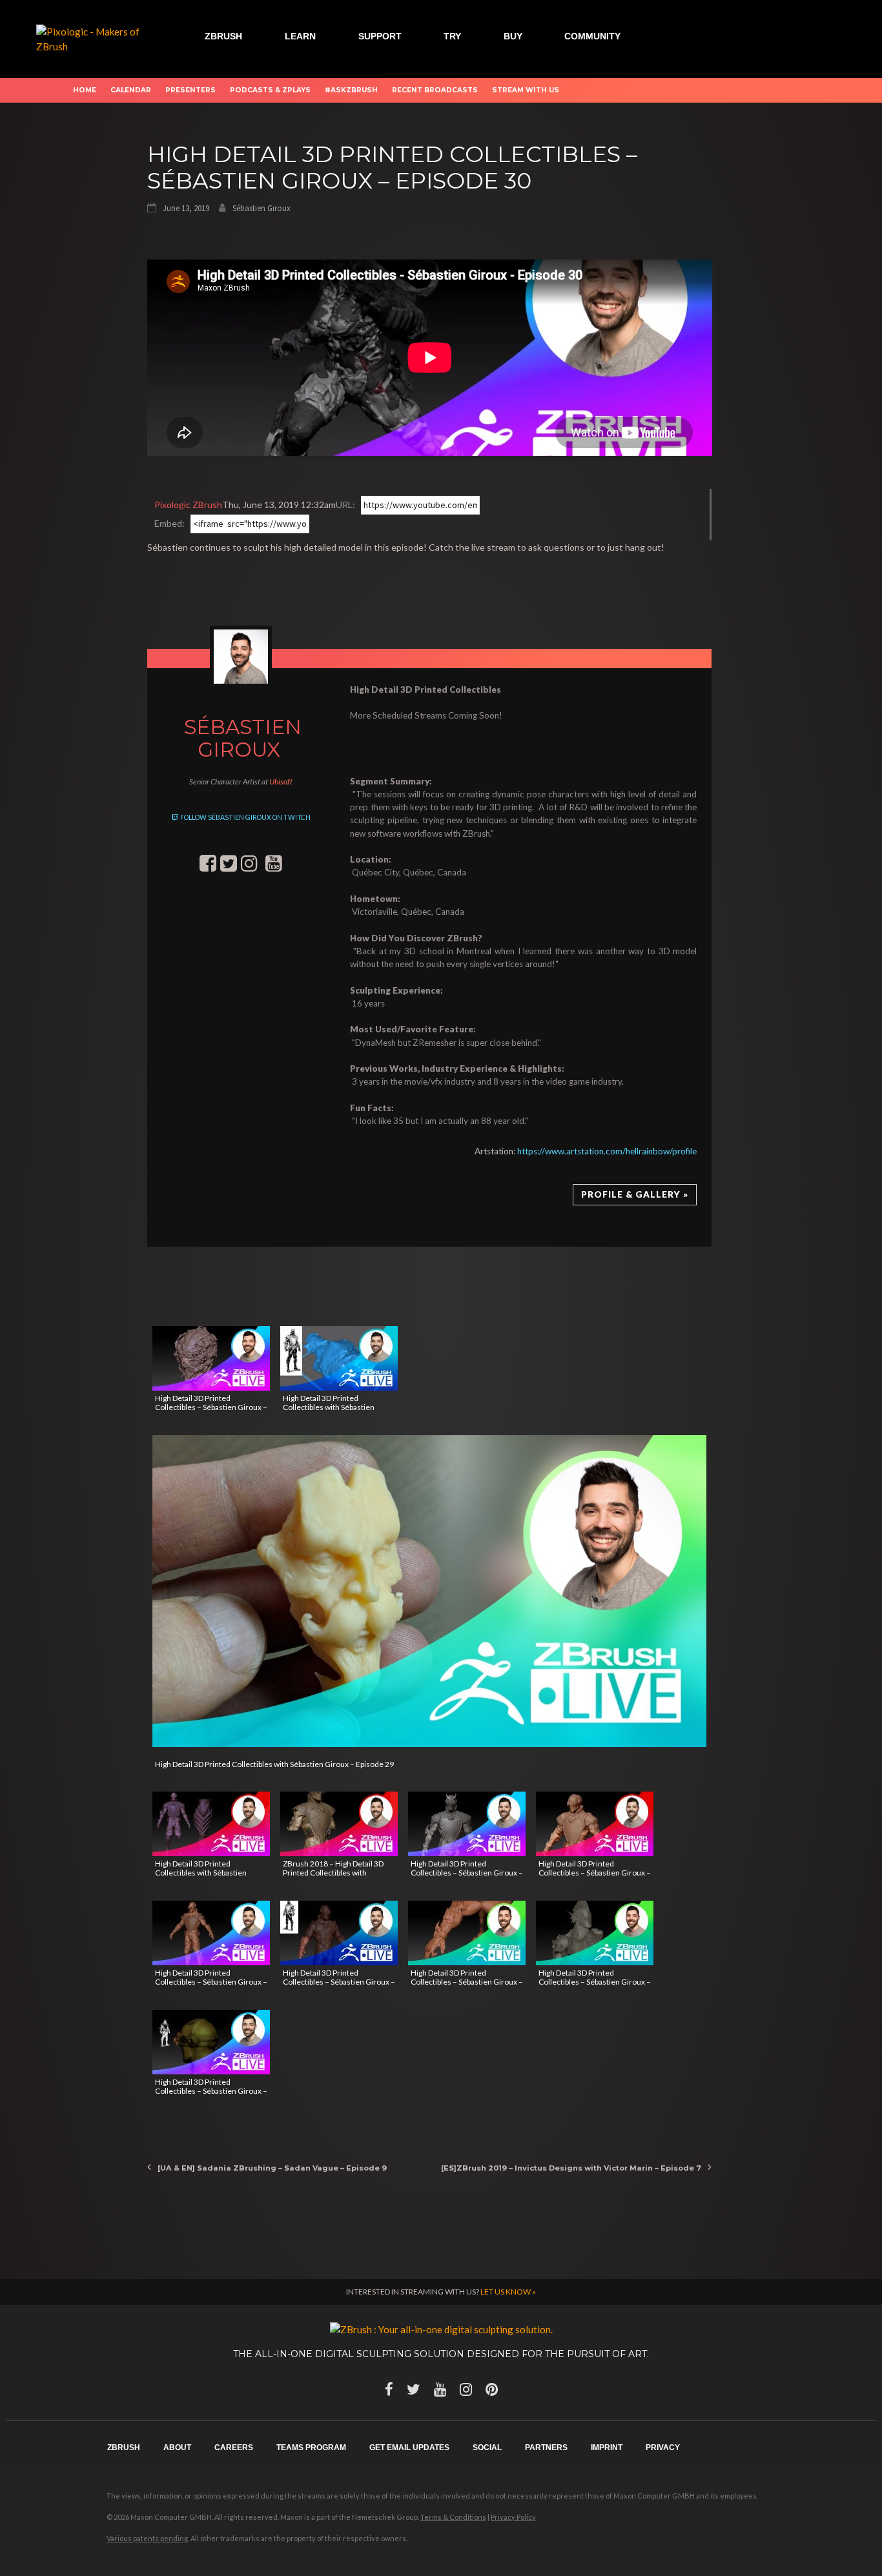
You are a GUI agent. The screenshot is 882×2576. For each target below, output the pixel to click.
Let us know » (508, 2292)
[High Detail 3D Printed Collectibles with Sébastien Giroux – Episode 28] (339, 1358)
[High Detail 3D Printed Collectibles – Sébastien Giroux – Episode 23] (211, 1933)
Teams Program (311, 2448)
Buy (513, 36)
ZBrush (223, 36)
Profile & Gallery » (635, 1194)
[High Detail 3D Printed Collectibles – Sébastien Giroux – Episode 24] (595, 1824)
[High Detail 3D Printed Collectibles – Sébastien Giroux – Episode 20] (595, 1933)
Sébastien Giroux (262, 208)
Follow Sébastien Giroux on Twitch (245, 817)
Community (592, 36)
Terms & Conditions (453, 2517)
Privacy (663, 2448)
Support (380, 36)
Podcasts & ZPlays (270, 90)
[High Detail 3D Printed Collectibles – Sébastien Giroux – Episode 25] (467, 1824)
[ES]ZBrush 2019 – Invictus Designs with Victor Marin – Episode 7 (571, 2168)
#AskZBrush (351, 90)
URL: (345, 505)
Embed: (169, 523)
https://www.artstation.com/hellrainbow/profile (607, 1151)
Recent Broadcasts (435, 90)
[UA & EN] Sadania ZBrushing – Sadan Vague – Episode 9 (272, 2168)
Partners (546, 2448)
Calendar (131, 90)
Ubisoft (281, 782)
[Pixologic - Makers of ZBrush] (91, 37)
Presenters (190, 90)
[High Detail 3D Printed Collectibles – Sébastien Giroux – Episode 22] (339, 1933)
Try (452, 36)
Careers (234, 2448)
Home (85, 90)
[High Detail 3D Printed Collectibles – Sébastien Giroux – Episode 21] (467, 1933)
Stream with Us (526, 90)
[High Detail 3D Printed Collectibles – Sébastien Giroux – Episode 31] (211, 1358)
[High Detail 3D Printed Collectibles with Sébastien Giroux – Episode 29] (430, 1591)
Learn (300, 36)
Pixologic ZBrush (188, 505)
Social (487, 2448)
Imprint (607, 2448)
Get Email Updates (409, 2448)
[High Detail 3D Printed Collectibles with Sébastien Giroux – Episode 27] (211, 1824)
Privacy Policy (513, 2517)
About (177, 2448)
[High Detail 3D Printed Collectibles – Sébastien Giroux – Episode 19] (211, 2042)
